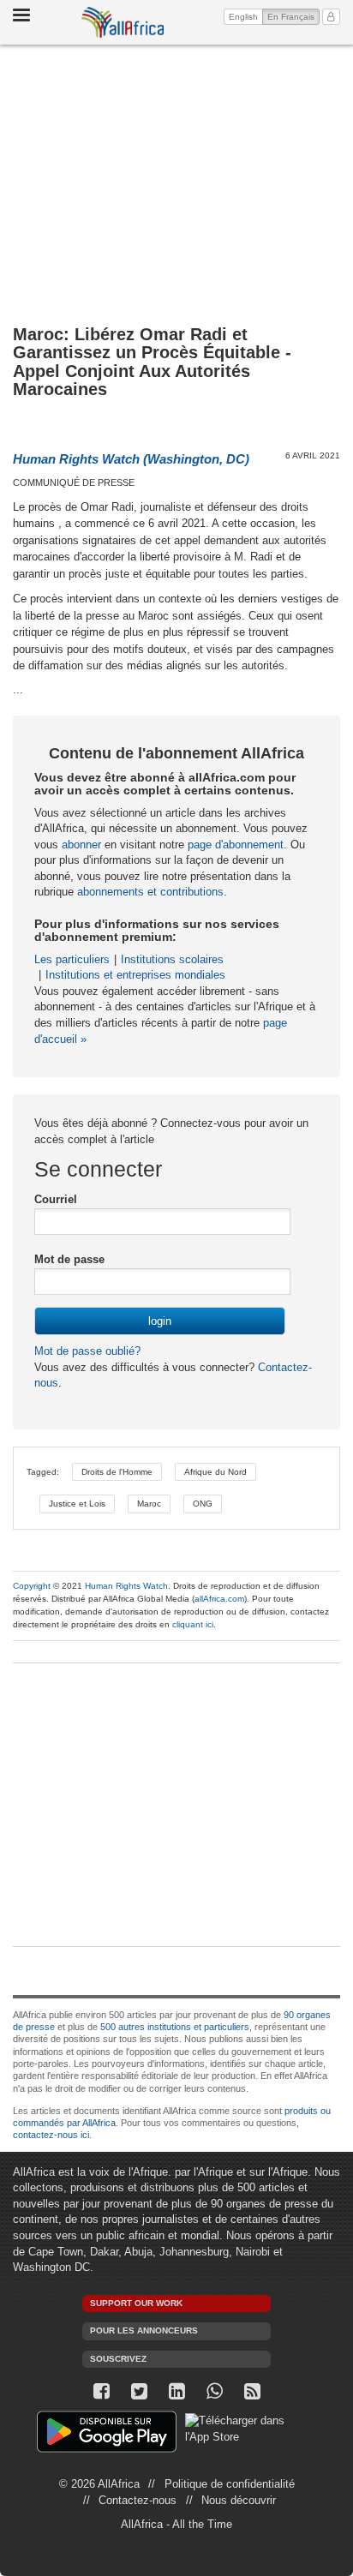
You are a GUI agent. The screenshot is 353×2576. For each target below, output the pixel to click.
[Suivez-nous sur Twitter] (139, 2391)
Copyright (32, 1586)
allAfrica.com (219, 1599)
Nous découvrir (239, 2500)
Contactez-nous (138, 2500)
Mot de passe (69, 1259)
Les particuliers (72, 959)
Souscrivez (118, 2359)
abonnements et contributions (150, 892)
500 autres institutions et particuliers (175, 2027)
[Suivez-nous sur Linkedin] (176, 2391)
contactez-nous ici (51, 2135)
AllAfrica (123, 22)
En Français (293, 16)
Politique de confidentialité (230, 2484)
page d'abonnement (236, 845)
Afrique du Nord (215, 1472)
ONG (203, 1504)
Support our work (136, 2303)
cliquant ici (193, 1624)
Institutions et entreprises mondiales (135, 975)
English (243, 17)
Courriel (56, 1199)
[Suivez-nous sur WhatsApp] (214, 2391)
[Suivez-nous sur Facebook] (101, 2391)
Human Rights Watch (126, 1586)
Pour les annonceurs (144, 2330)
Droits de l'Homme (117, 1472)
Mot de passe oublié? (87, 1351)
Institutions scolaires (172, 959)
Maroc (149, 1504)
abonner (81, 845)
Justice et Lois (77, 1504)
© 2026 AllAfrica (99, 2484)
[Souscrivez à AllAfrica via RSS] (252, 2391)
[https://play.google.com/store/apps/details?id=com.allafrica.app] (107, 2434)
